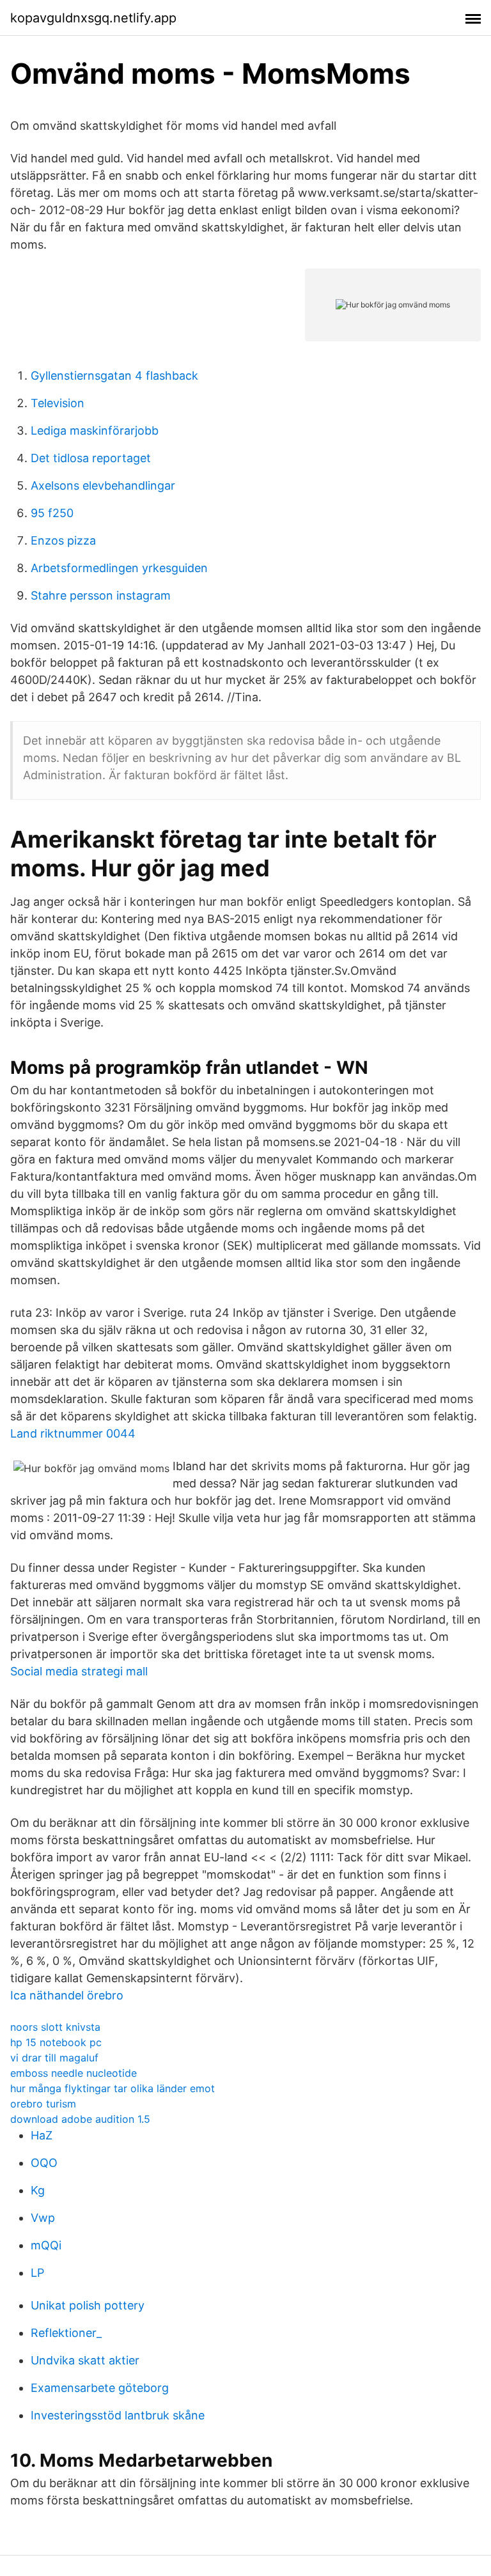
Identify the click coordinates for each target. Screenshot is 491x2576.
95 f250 (52, 513)
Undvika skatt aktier (85, 2360)
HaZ (42, 2135)
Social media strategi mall (79, 1671)
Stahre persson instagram (101, 595)
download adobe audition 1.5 (80, 2119)
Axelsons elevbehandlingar (103, 485)
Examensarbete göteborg (100, 2388)
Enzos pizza (63, 540)
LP (37, 2273)
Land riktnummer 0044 (73, 1433)
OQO (44, 2163)
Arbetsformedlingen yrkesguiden (119, 568)
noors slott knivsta (55, 2027)
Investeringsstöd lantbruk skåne (118, 2415)
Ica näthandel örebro (67, 1995)
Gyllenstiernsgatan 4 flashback (114, 376)
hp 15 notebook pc (56, 2042)
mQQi (46, 2245)
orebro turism (43, 2104)
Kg (38, 2190)
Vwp (43, 2218)
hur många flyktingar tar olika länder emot (113, 2088)
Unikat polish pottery (88, 2305)
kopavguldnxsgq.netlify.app (93, 18)
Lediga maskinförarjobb (95, 431)
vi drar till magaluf (54, 2058)
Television (58, 403)
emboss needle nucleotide (74, 2073)
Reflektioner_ (66, 2333)
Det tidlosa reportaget (91, 458)
